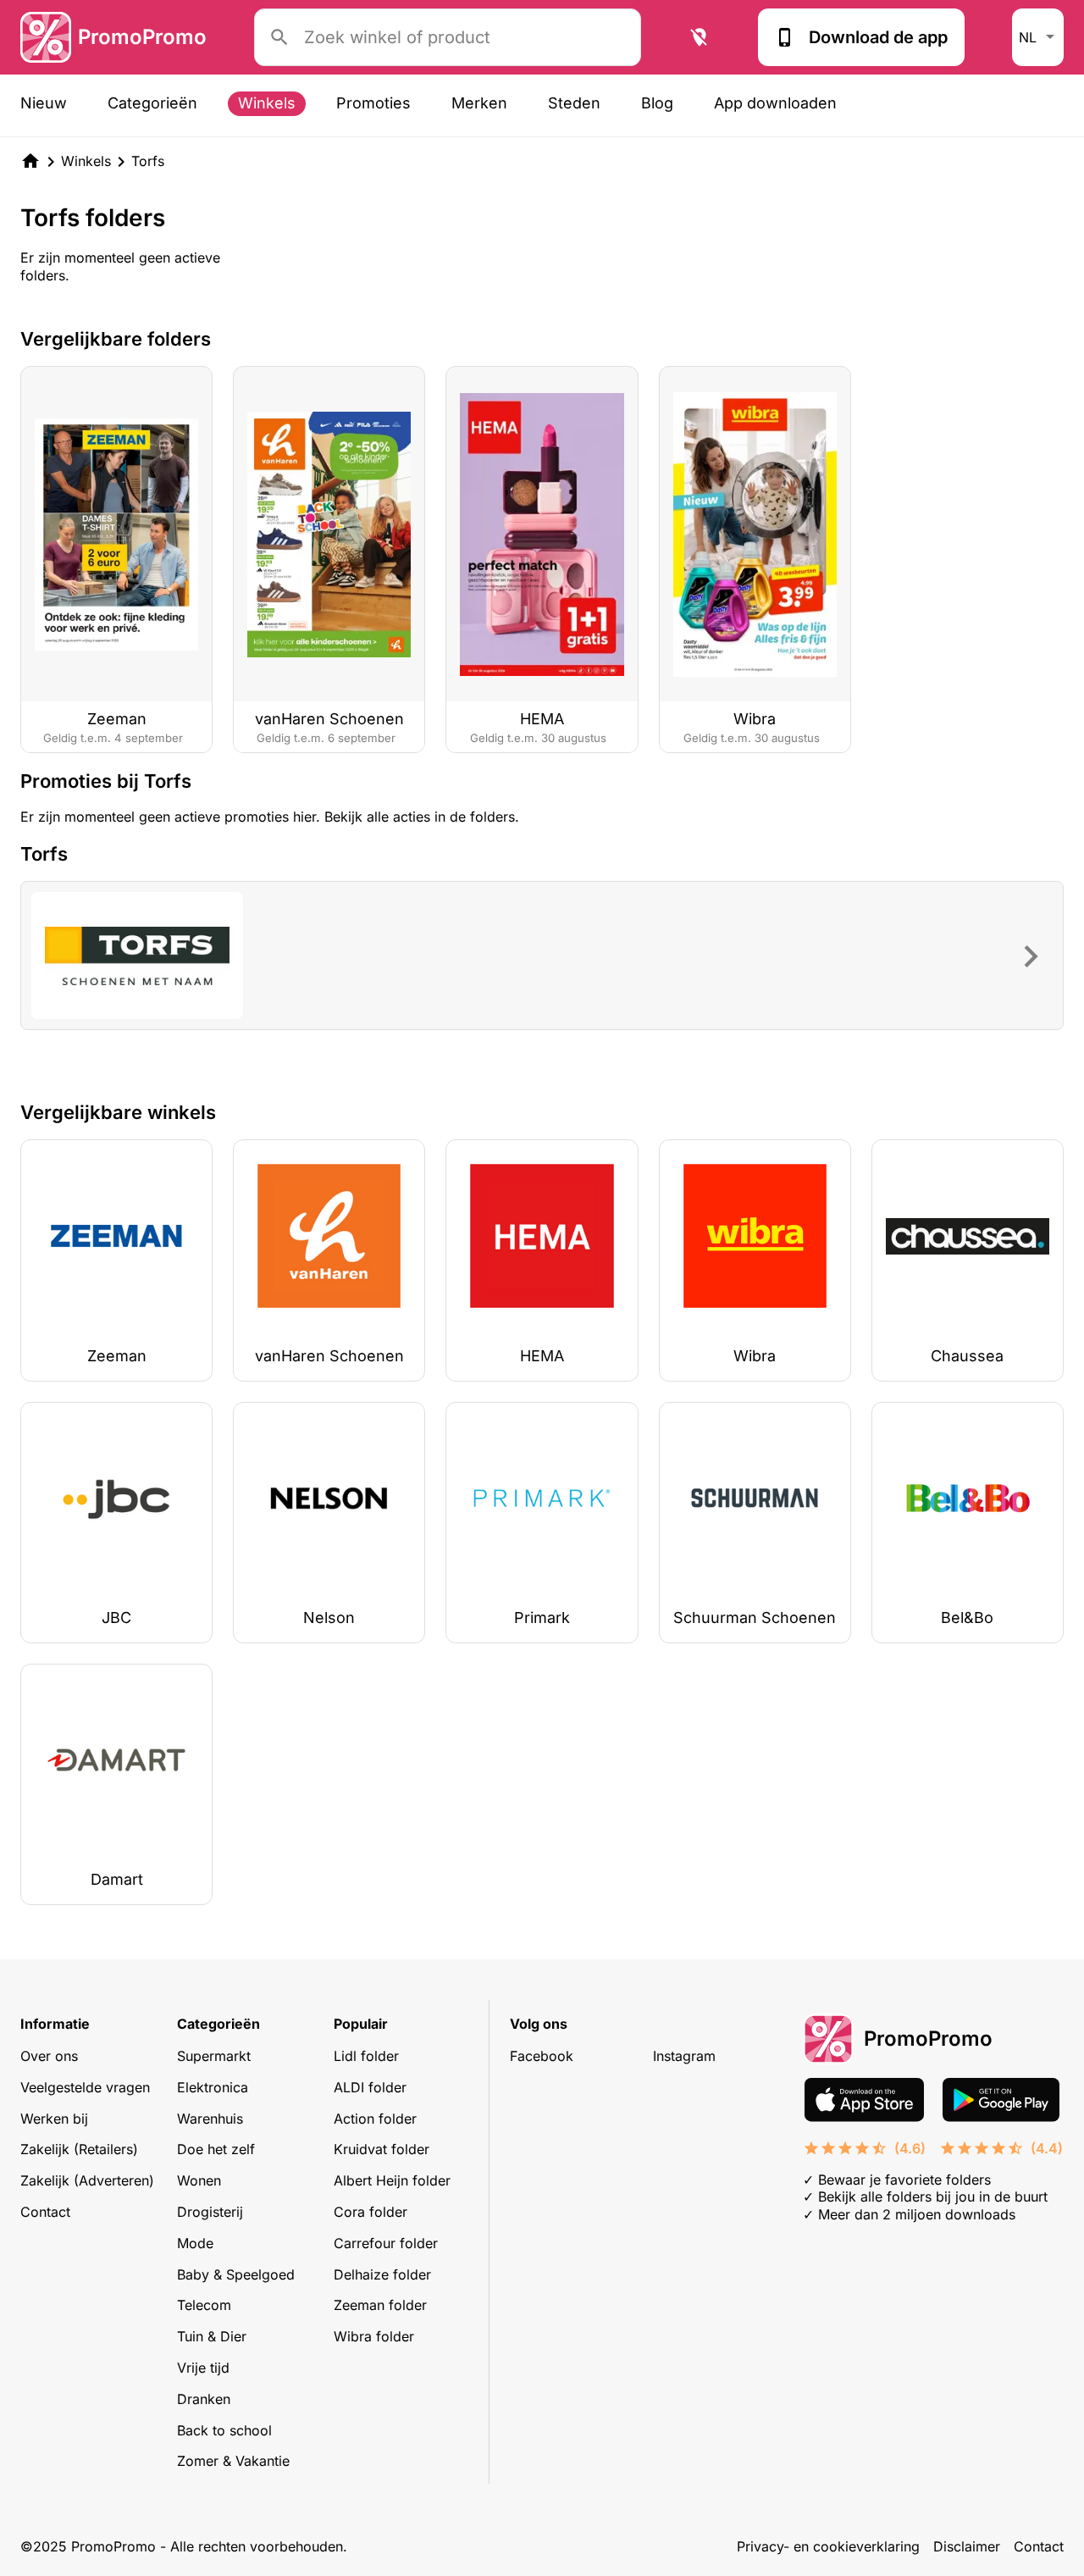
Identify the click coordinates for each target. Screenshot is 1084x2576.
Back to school (224, 2430)
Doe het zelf (216, 2149)
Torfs (148, 161)
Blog (657, 103)
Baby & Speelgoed (236, 2274)
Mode (195, 2243)
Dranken (204, 2399)
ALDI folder (370, 2087)
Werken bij (54, 2119)
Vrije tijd (203, 2368)
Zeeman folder (380, 2305)
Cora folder (371, 2212)
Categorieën (152, 103)
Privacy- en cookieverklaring (828, 2546)
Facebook (542, 2056)
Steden (574, 103)
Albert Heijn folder (392, 2180)
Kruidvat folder (382, 2149)
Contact (45, 2212)
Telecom (204, 2305)
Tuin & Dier (212, 2336)
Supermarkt (214, 2056)
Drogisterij (210, 2212)
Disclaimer (967, 2546)
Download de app (878, 37)
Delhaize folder (382, 2274)
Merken (479, 103)
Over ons (49, 2056)
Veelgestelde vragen (85, 2087)
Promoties (373, 103)
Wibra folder (374, 2336)
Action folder (375, 2119)
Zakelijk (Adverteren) (87, 2180)
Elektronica (213, 2087)
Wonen (199, 2180)
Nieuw (44, 103)
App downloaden (775, 103)
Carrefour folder (386, 2243)
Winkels (267, 103)
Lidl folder (366, 2056)
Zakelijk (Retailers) (79, 2149)
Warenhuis (210, 2119)
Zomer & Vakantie (233, 2461)
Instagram (684, 2056)
